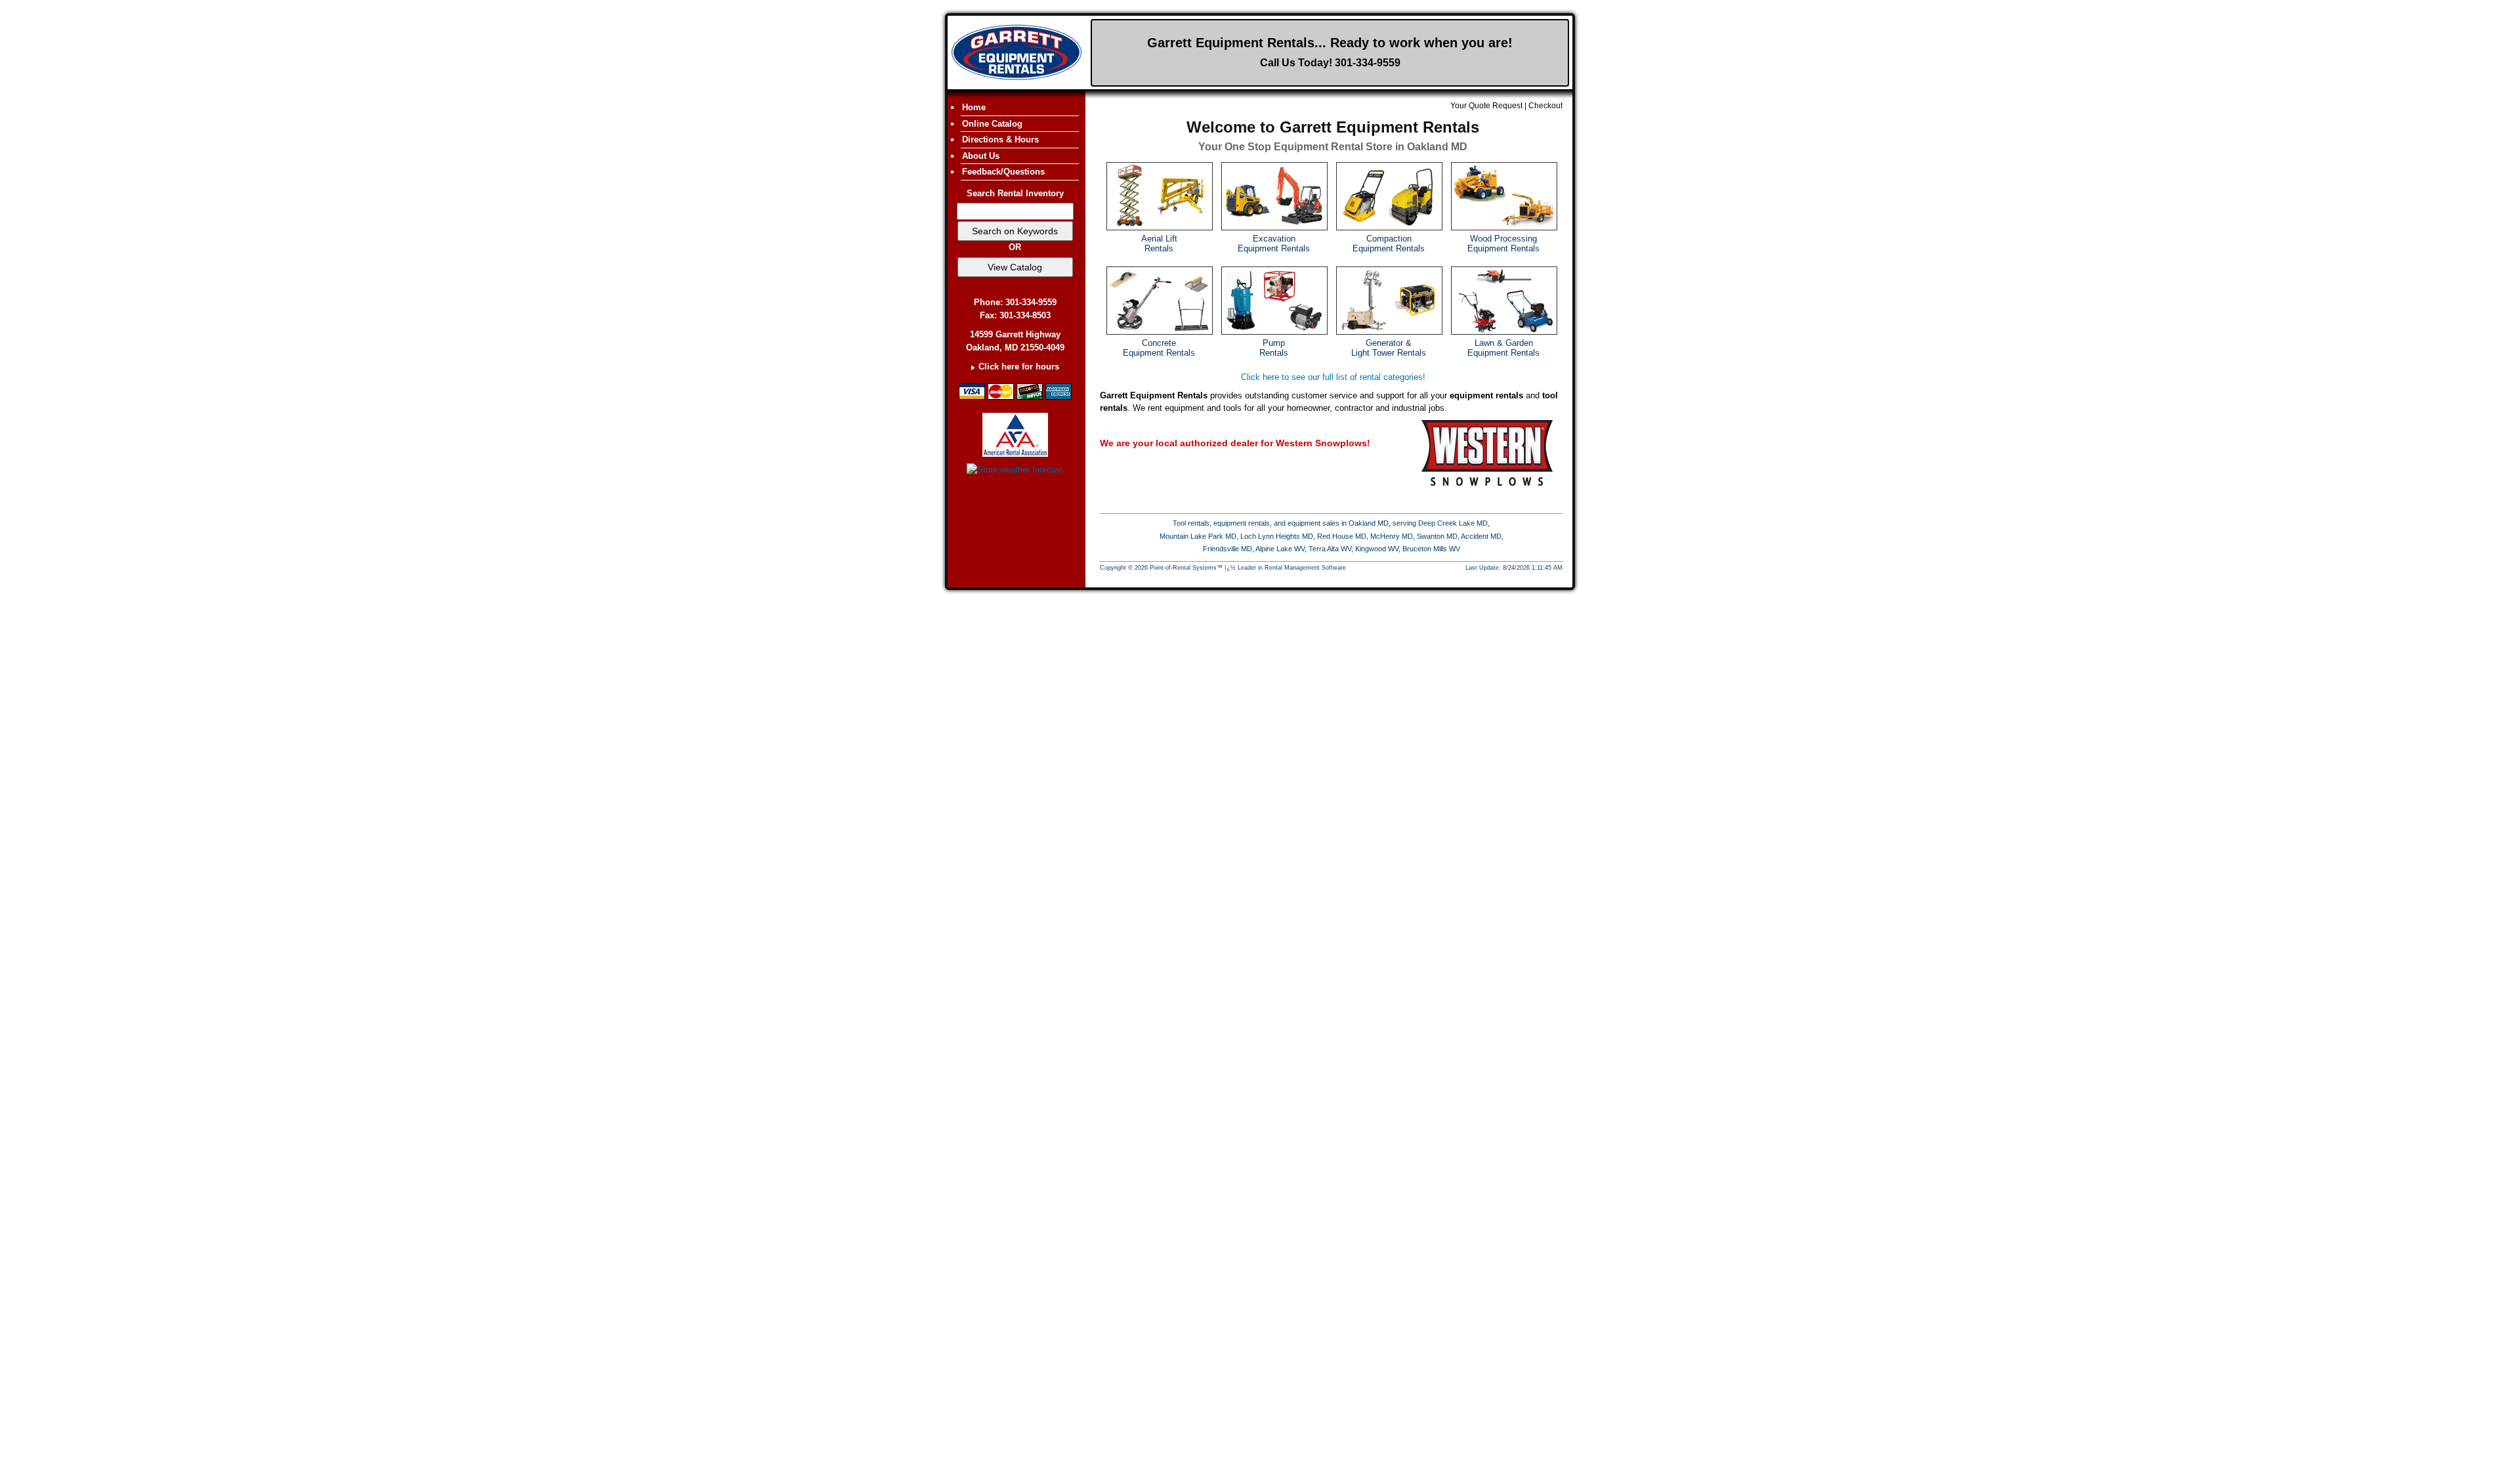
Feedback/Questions (1003, 172)
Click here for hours (1019, 367)
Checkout (1545, 106)
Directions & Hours (1000, 139)
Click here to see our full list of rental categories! (1333, 377)
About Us (981, 156)
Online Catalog (992, 124)
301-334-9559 (1368, 63)
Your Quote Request (1486, 106)
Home (974, 107)
